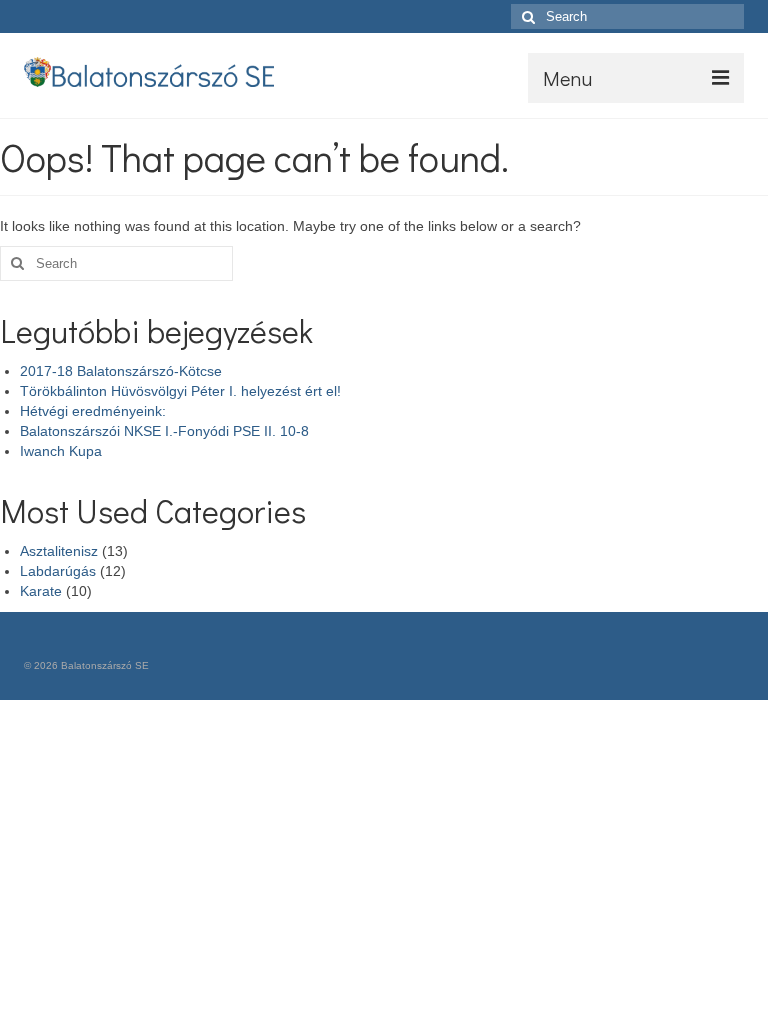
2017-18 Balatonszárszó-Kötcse (121, 371)
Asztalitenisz (59, 551)
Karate (41, 591)
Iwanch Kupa (61, 451)
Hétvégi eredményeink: (93, 411)
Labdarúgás (58, 571)
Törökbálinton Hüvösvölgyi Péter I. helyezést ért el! (180, 391)
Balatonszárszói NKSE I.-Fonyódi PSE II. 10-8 (164, 431)
